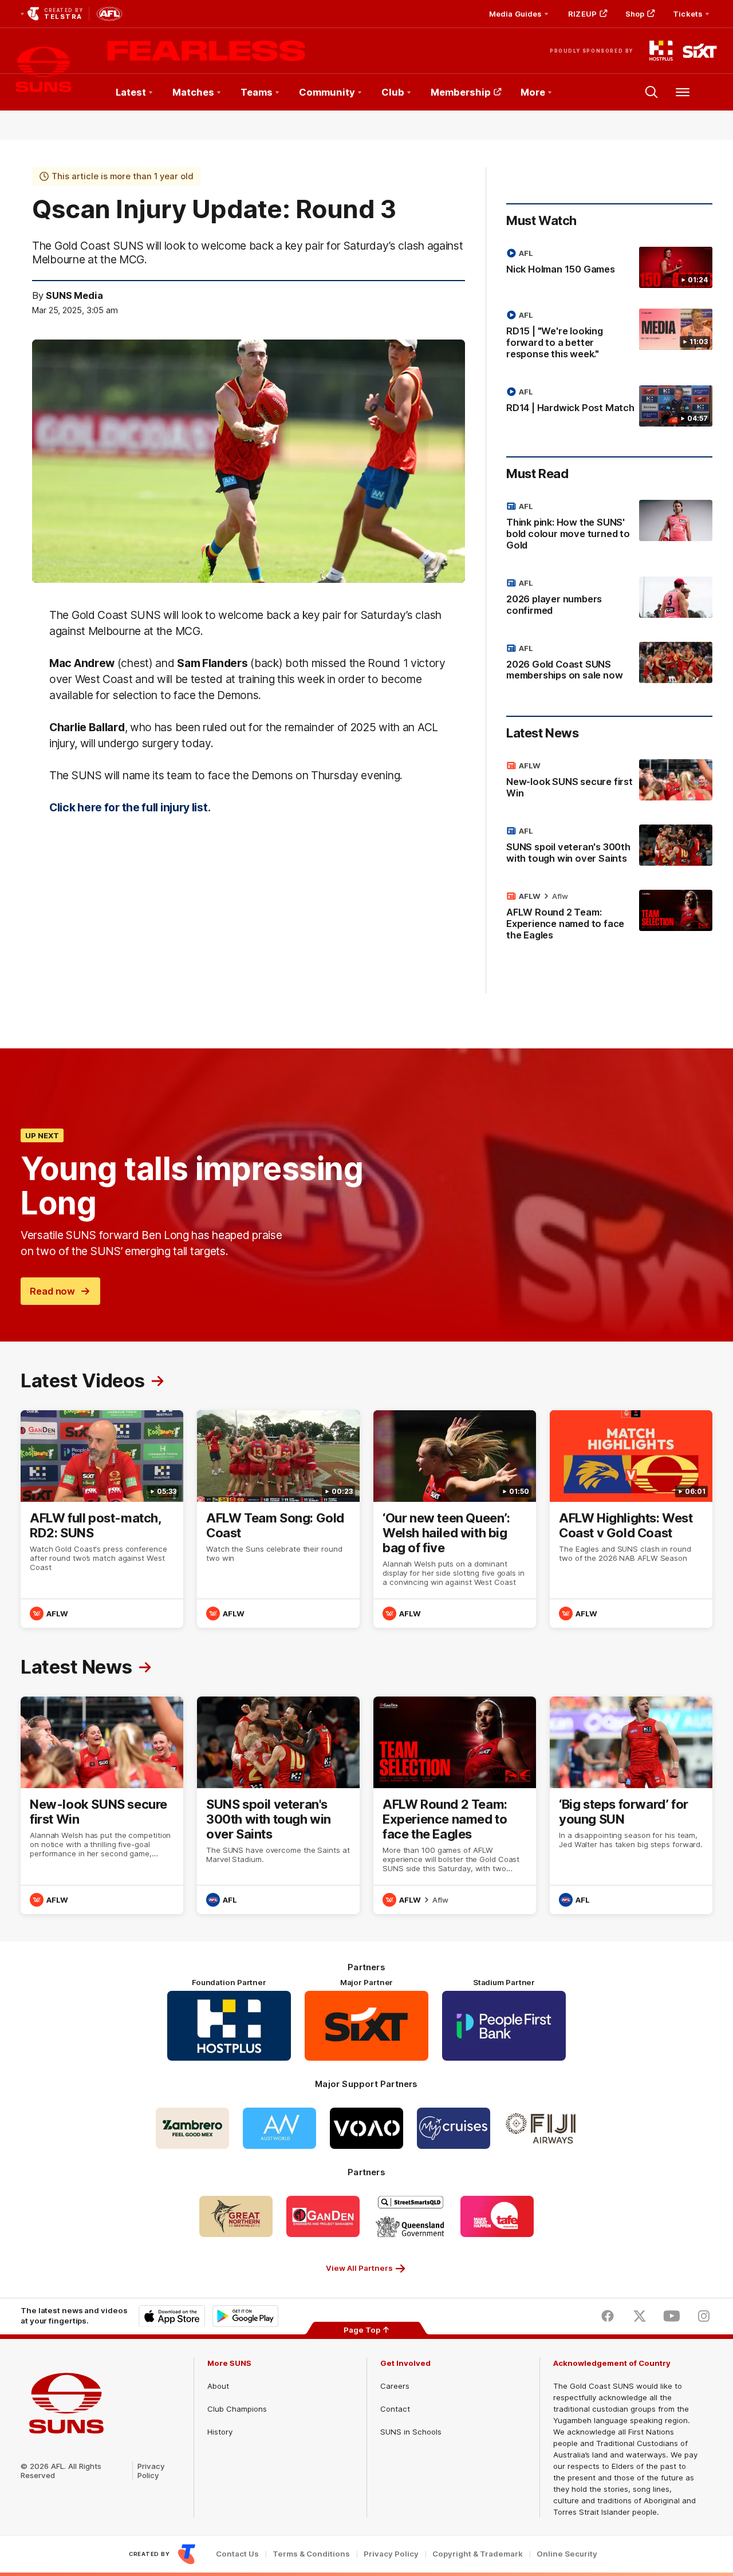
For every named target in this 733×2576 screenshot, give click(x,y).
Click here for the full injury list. (130, 807)
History (220, 2432)
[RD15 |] (609, 337)
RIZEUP (582, 14)
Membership (461, 92)
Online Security (567, 2554)
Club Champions (237, 2409)
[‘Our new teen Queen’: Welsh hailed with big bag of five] (455, 1519)
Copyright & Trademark (478, 2554)
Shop (635, 14)
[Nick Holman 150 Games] (609, 267)
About (218, 2386)
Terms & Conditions (311, 2554)
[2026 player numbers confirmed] (609, 599)
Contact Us (237, 2554)
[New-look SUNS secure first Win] (609, 782)
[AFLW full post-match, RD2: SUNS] (102, 1519)
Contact (395, 2409)
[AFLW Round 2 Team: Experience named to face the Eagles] (609, 918)
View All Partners (359, 2268)
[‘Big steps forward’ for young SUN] (631, 1805)
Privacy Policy (151, 2471)
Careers (395, 2386)
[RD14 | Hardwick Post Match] (609, 406)
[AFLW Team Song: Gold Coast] (278, 1519)
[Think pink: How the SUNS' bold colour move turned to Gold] (609, 528)
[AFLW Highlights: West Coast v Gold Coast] (631, 1519)
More (533, 92)
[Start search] (652, 92)
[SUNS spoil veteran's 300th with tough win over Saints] (609, 847)
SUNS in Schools (411, 2432)
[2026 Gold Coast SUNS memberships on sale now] (609, 664)
